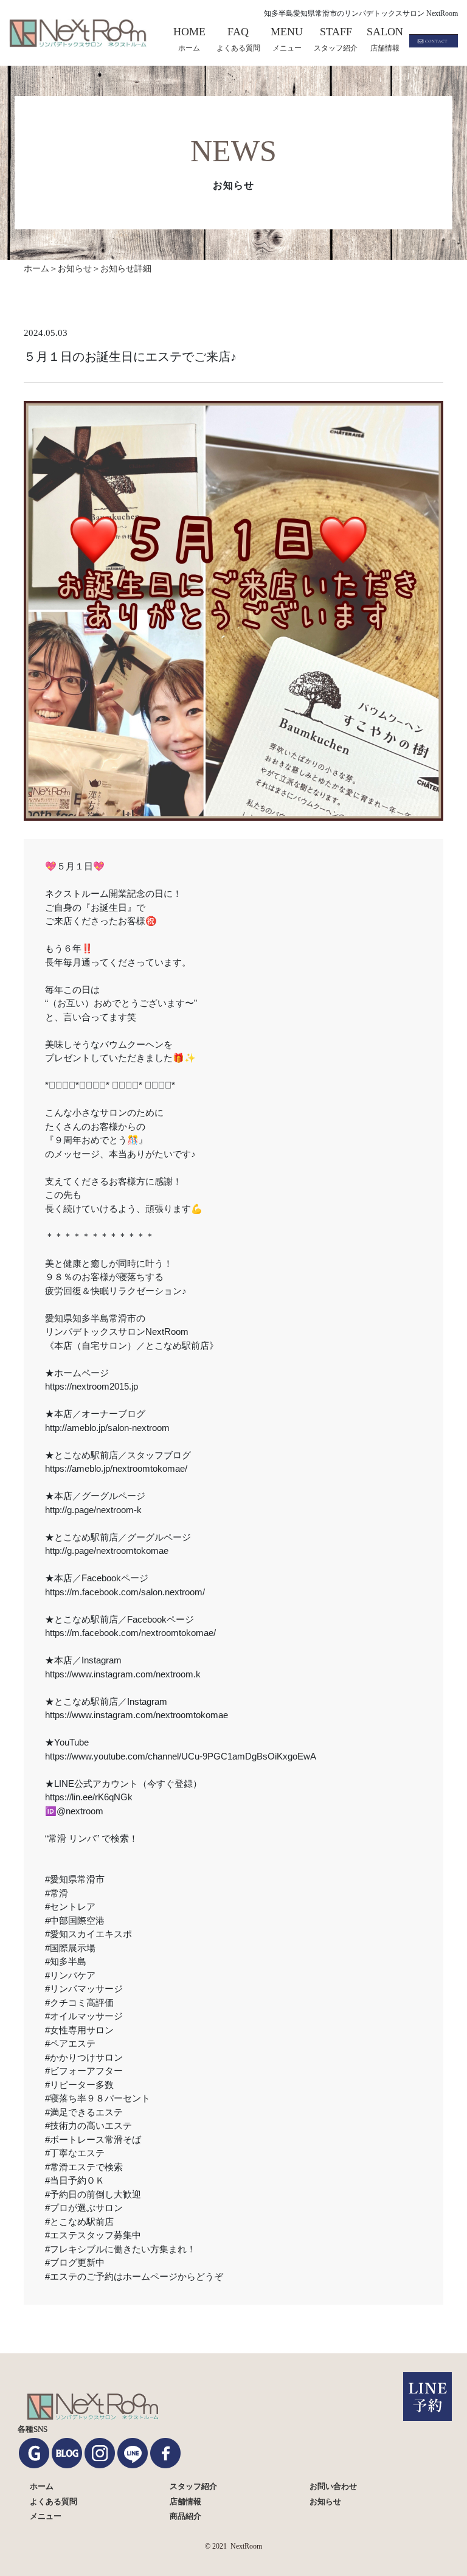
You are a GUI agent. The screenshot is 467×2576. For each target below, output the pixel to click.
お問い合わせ (333, 2486)
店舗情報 (185, 2501)
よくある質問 (54, 2501)
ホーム (42, 2486)
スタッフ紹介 (193, 2486)
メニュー (46, 2516)
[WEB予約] (427, 2397)
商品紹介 (185, 2516)
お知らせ (75, 269)
